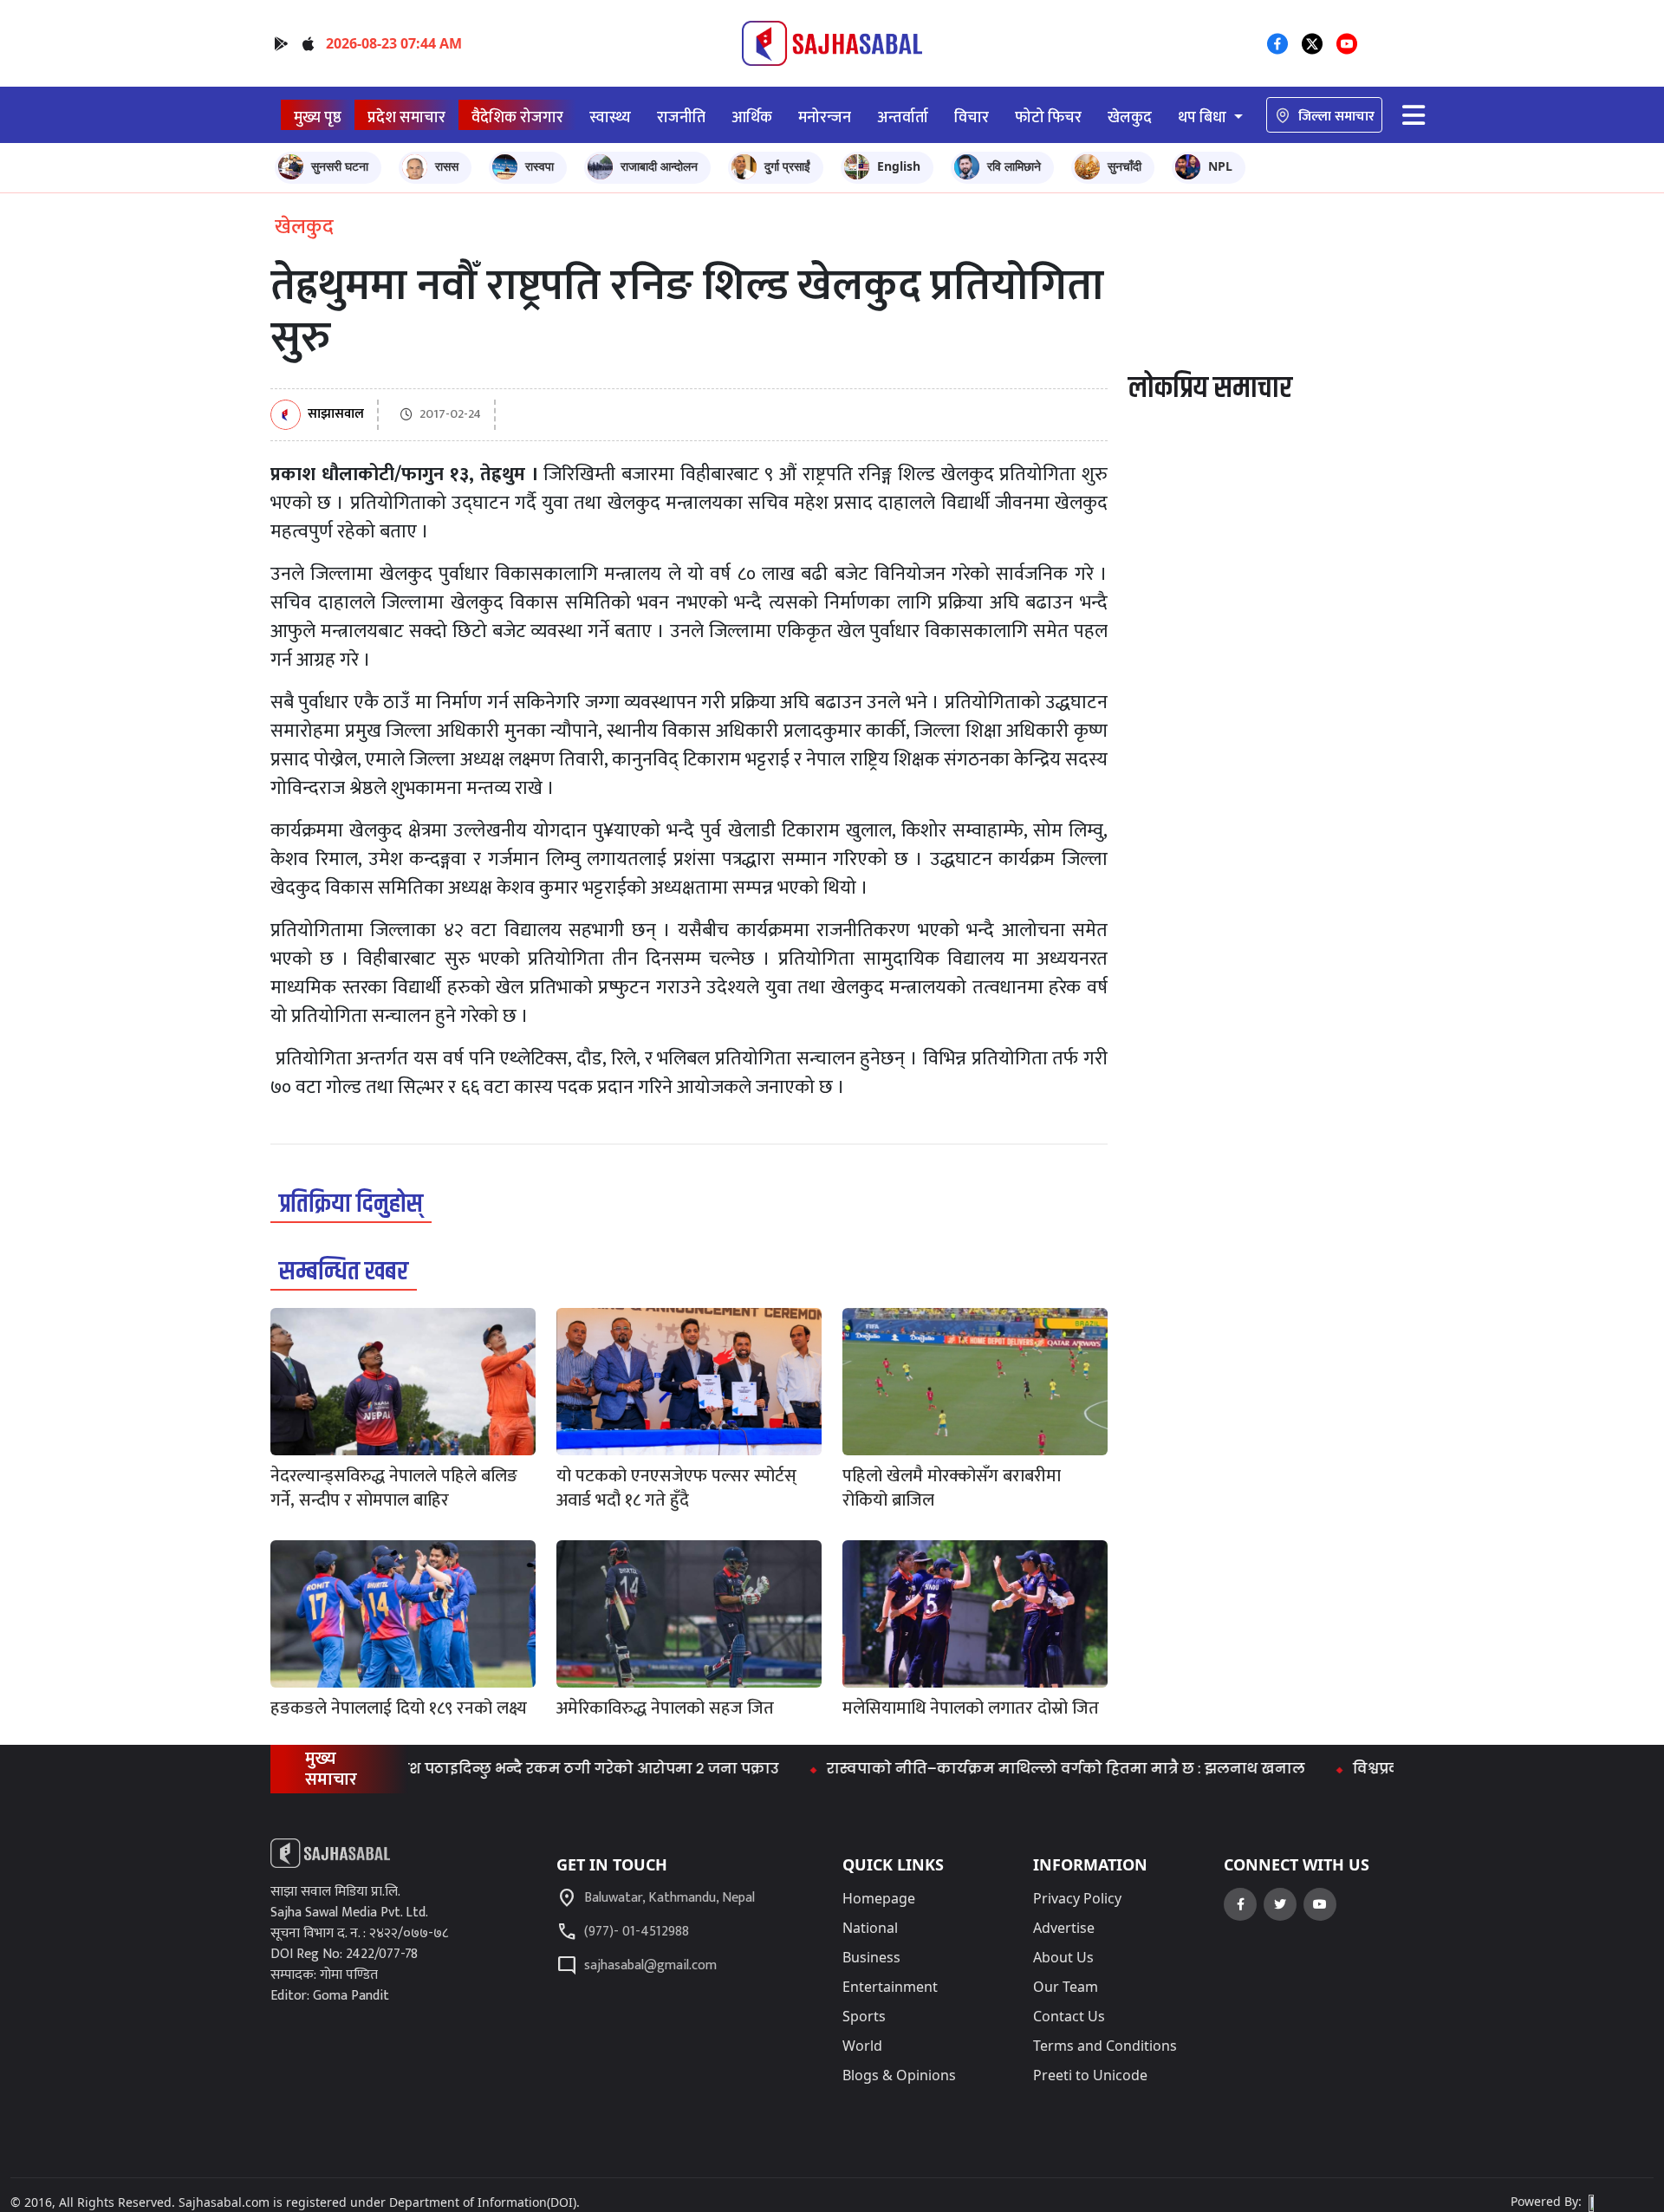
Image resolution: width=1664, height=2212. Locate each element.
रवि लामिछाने (1014, 166)
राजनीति (681, 117)
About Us (1063, 1957)
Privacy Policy (1077, 1898)
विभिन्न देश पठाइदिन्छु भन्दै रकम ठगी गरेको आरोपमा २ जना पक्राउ (510, 1769)
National (870, 1928)
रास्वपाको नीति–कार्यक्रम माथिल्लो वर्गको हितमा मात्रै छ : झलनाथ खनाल (1013, 1769)
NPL (1220, 166)
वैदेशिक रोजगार (517, 117)
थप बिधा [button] (1204, 117)
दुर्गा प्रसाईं (787, 166)
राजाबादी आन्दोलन (659, 166)
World (862, 2046)
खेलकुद (1130, 117)
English (899, 166)
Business (871, 1957)
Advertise (1064, 1928)
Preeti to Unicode (1090, 2075)
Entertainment (890, 1987)
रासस (447, 166)
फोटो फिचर (1048, 117)
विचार (972, 117)
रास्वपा (539, 166)
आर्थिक (752, 117)
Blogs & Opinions (899, 2075)
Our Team (1066, 1987)
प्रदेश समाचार (406, 117)
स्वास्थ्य (610, 117)
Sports (864, 2016)
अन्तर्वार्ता (903, 117)
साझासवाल (336, 415)
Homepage (879, 1898)
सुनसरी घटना (340, 166)
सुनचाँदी (1124, 166)
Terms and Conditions (1105, 2046)
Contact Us (1069, 2016)
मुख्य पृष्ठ (318, 117)
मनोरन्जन (825, 117)
